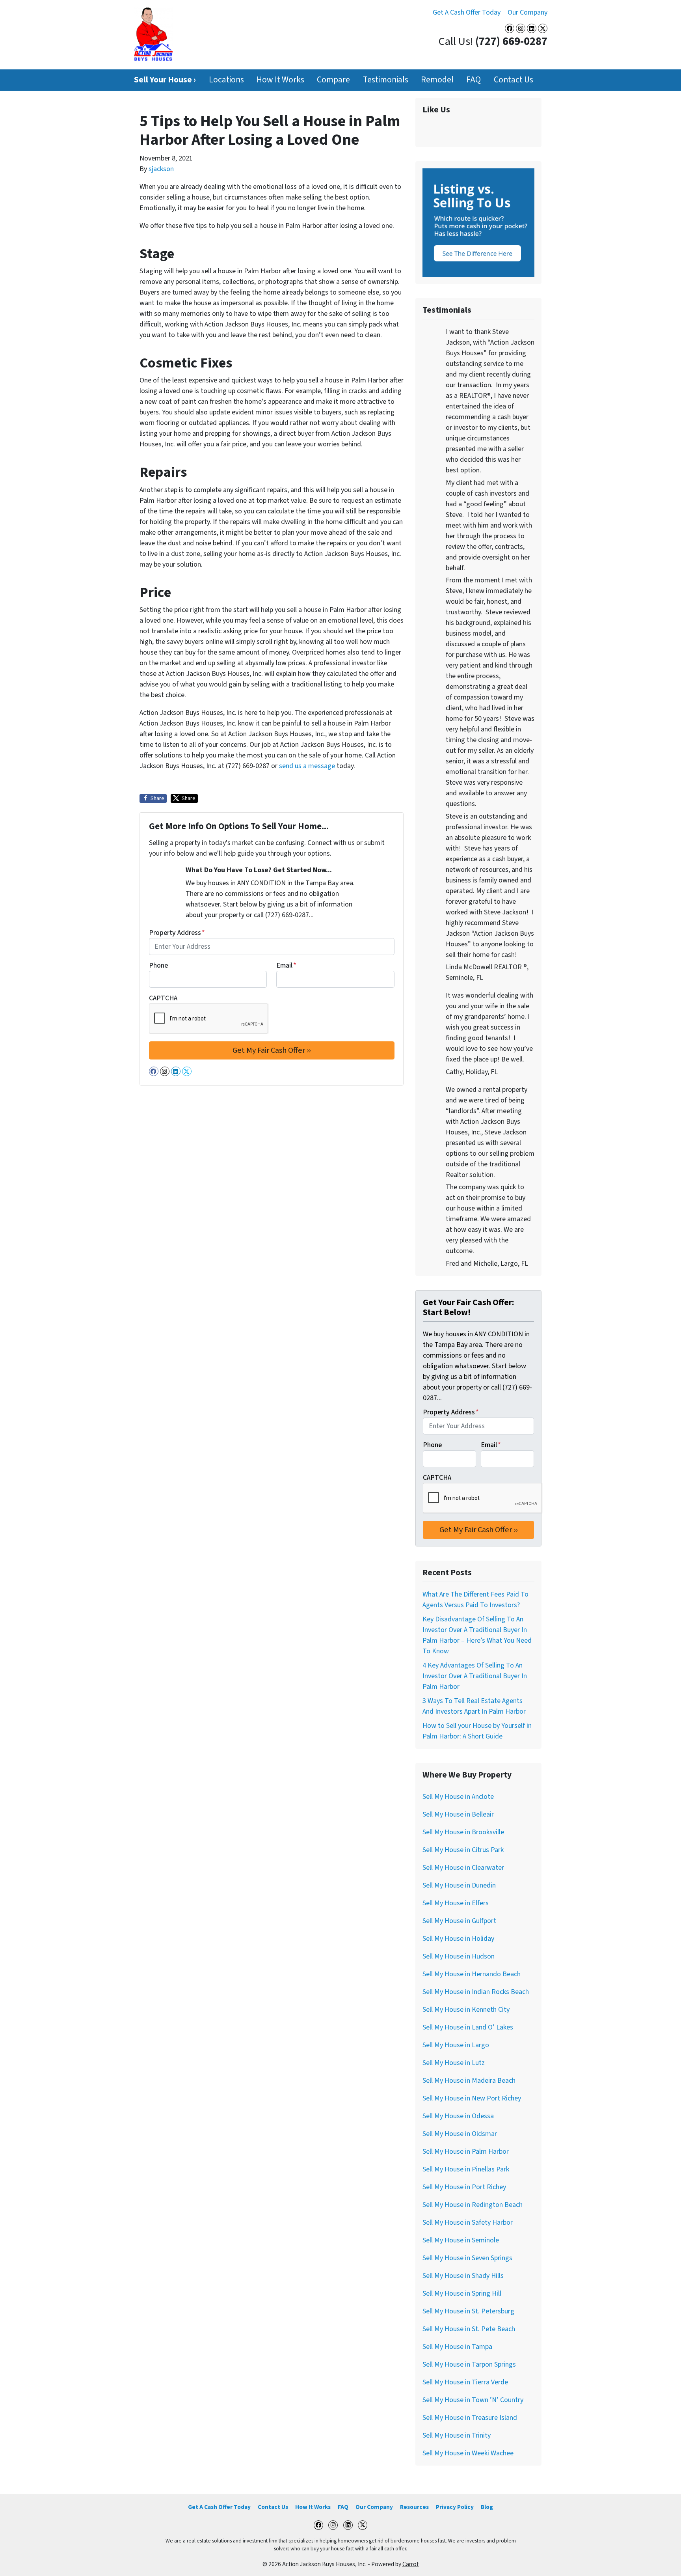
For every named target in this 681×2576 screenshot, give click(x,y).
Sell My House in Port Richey (464, 2187)
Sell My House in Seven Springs (467, 2258)
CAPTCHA (163, 998)
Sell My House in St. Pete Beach (469, 2329)
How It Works (280, 80)
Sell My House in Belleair (458, 1814)
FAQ (474, 80)
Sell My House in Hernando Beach (472, 1974)
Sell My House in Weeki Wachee (468, 2453)
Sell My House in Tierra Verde (465, 2382)
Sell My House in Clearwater (463, 1868)
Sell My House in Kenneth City (466, 2010)
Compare (333, 80)
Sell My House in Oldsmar (460, 2134)
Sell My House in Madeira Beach (469, 2081)
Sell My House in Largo (456, 2045)
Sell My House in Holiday (458, 1939)
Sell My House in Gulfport (459, 1921)
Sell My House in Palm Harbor (466, 2152)
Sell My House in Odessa (458, 2116)
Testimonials (386, 80)
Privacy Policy (455, 2507)
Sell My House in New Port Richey (472, 2098)
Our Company (527, 12)
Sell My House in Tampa (457, 2347)
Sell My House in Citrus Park (463, 1850)
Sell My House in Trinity (457, 2435)
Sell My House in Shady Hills (463, 2276)
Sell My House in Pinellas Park (466, 2169)
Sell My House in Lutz (454, 2063)
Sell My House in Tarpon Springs (469, 2364)
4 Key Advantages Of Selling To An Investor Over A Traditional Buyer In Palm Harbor (475, 1676)
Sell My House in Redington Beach (473, 2205)
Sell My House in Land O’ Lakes (468, 2027)
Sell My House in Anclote (458, 1797)
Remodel (437, 80)
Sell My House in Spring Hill (462, 2293)
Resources (414, 2507)
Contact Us (514, 80)
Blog (487, 2507)
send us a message (307, 766)
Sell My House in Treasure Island (470, 2418)
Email (286, 965)
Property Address (177, 933)
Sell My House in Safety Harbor (468, 2223)
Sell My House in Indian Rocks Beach (476, 1992)
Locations (226, 80)
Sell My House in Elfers (456, 1903)
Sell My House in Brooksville (463, 1832)
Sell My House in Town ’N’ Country (473, 2400)
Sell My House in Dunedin (459, 1885)
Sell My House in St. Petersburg (468, 2311)
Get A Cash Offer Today (467, 12)
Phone (158, 965)
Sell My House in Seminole (461, 2240)
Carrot (411, 2564)
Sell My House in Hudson (459, 1956)
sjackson (161, 169)
